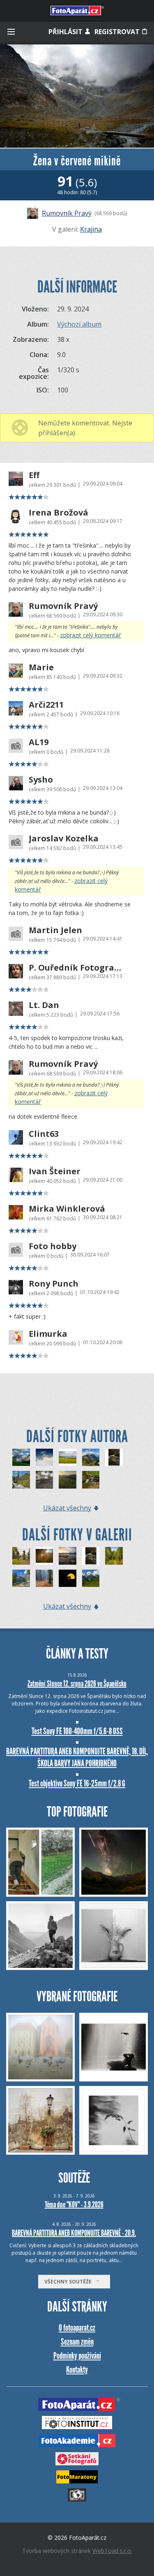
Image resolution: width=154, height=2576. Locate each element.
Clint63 (44, 1134)
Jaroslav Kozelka (64, 839)
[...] (45, 1556)
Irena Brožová (59, 513)
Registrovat (118, 32)
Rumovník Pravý (67, 213)
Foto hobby (53, 1246)
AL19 (39, 742)
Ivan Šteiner (55, 1171)
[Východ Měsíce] (68, 1578)
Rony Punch (54, 1284)
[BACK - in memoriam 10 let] (21, 1480)
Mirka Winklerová (67, 1209)
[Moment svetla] (68, 1556)
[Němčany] (68, 1458)
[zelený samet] (91, 1578)
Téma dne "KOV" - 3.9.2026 (74, 2204)
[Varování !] (45, 1480)
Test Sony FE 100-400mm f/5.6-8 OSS (77, 1731)
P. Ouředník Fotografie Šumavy (75, 968)
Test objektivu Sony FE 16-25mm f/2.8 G (77, 1783)
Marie (41, 667)
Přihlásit (66, 32)
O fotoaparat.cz (77, 2328)
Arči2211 (46, 705)
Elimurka (48, 1334)
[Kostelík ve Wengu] (21, 1458)
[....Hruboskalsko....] (21, 1556)
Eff (34, 475)
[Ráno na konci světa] (68, 1480)
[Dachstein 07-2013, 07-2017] (45, 1458)
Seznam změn (77, 2342)
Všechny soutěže (70, 2282)
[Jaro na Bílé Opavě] (114, 1458)
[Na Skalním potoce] (91, 1480)
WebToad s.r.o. (112, 2551)
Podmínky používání (77, 2356)
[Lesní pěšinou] (45, 1578)
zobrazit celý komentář (91, 635)
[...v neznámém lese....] (114, 1556)
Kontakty (77, 2370)
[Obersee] (21, 1578)
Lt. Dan (44, 1005)
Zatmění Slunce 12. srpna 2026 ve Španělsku (77, 1684)
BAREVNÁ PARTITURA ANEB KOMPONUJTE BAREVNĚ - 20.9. (74, 2233)
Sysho (41, 780)
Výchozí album (79, 324)
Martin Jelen (55, 930)
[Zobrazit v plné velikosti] (77, 96)
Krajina (91, 229)
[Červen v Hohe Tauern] (91, 1458)
